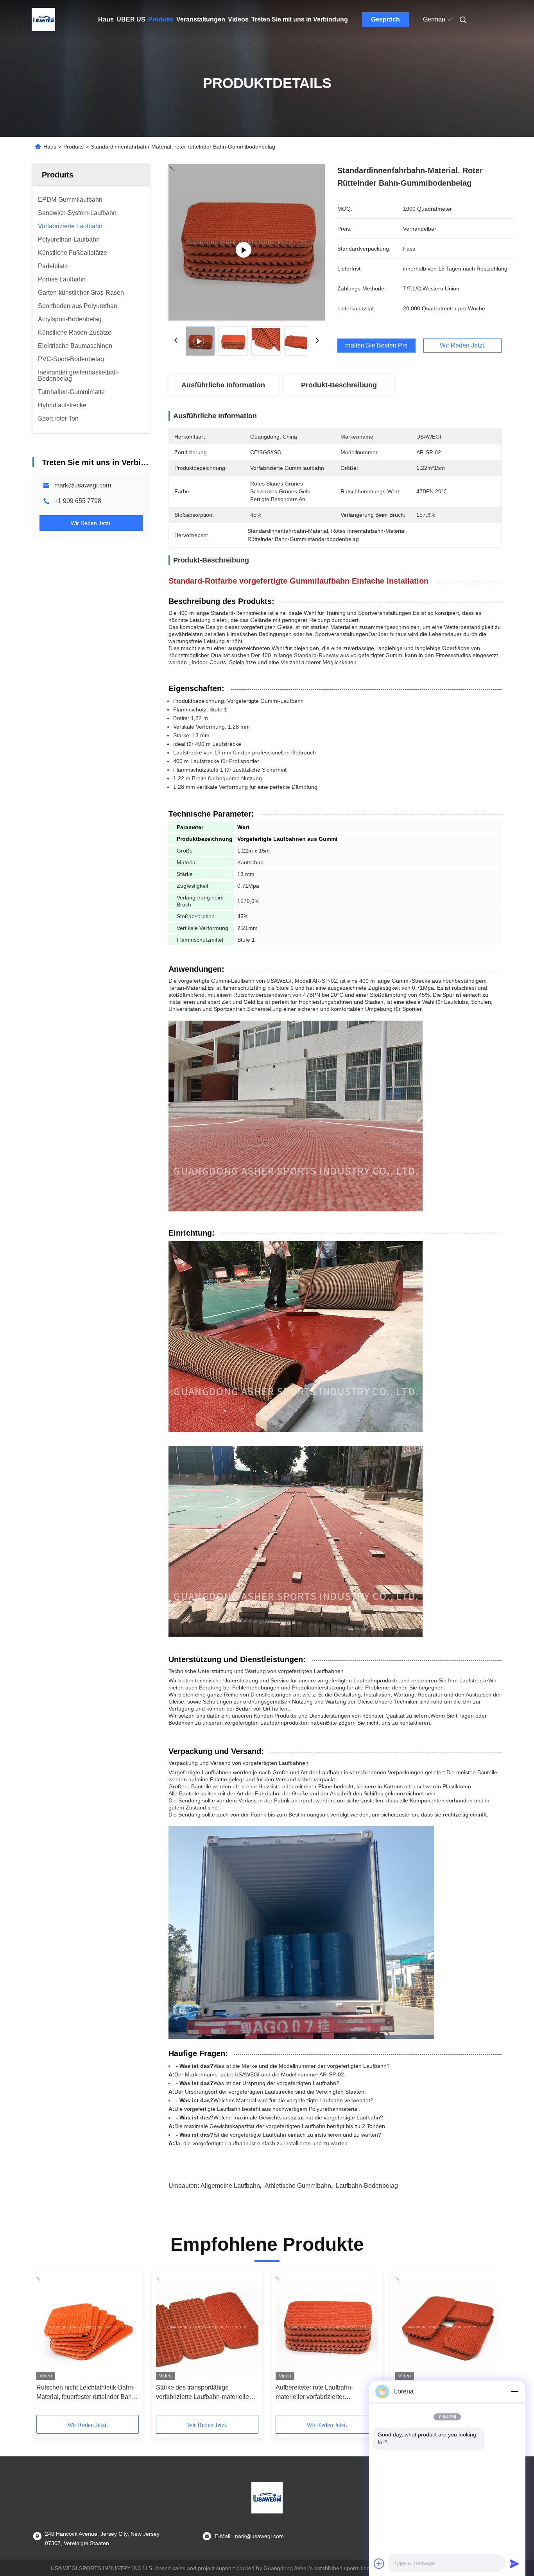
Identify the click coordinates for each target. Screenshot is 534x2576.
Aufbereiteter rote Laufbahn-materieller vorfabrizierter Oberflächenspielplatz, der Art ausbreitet (316, 2393)
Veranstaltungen (201, 19)
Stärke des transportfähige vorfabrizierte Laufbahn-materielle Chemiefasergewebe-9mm (202, 2393)
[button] (47, 2346)
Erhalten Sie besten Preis (376, 346)
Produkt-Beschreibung (339, 385)
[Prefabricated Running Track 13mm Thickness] (247, 242)
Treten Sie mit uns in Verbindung (300, 19)
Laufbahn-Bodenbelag (367, 2186)
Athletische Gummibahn (298, 2186)
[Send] (514, 2563)
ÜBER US (131, 19)
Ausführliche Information (223, 385)
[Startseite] (43, 20)
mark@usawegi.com (83, 485)
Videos (238, 19)
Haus (106, 19)
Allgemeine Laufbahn (230, 2186)
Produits (161, 19)
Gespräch (385, 19)
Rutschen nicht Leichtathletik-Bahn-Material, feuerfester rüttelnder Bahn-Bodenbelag (87, 2393)
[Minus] (514, 2391)
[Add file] (379, 2563)
